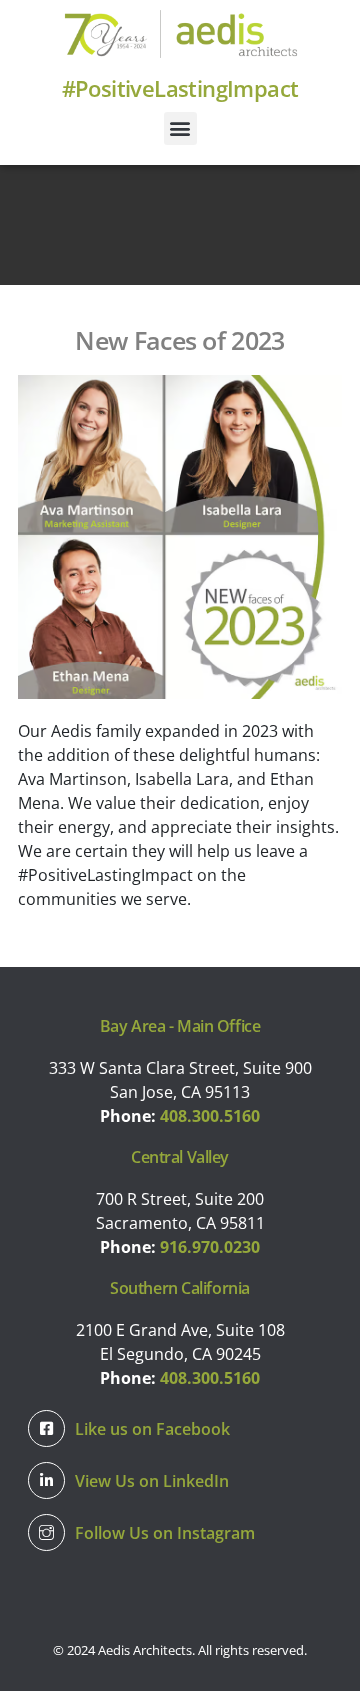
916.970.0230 (210, 1247)
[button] (180, 128)
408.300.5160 (210, 1116)
